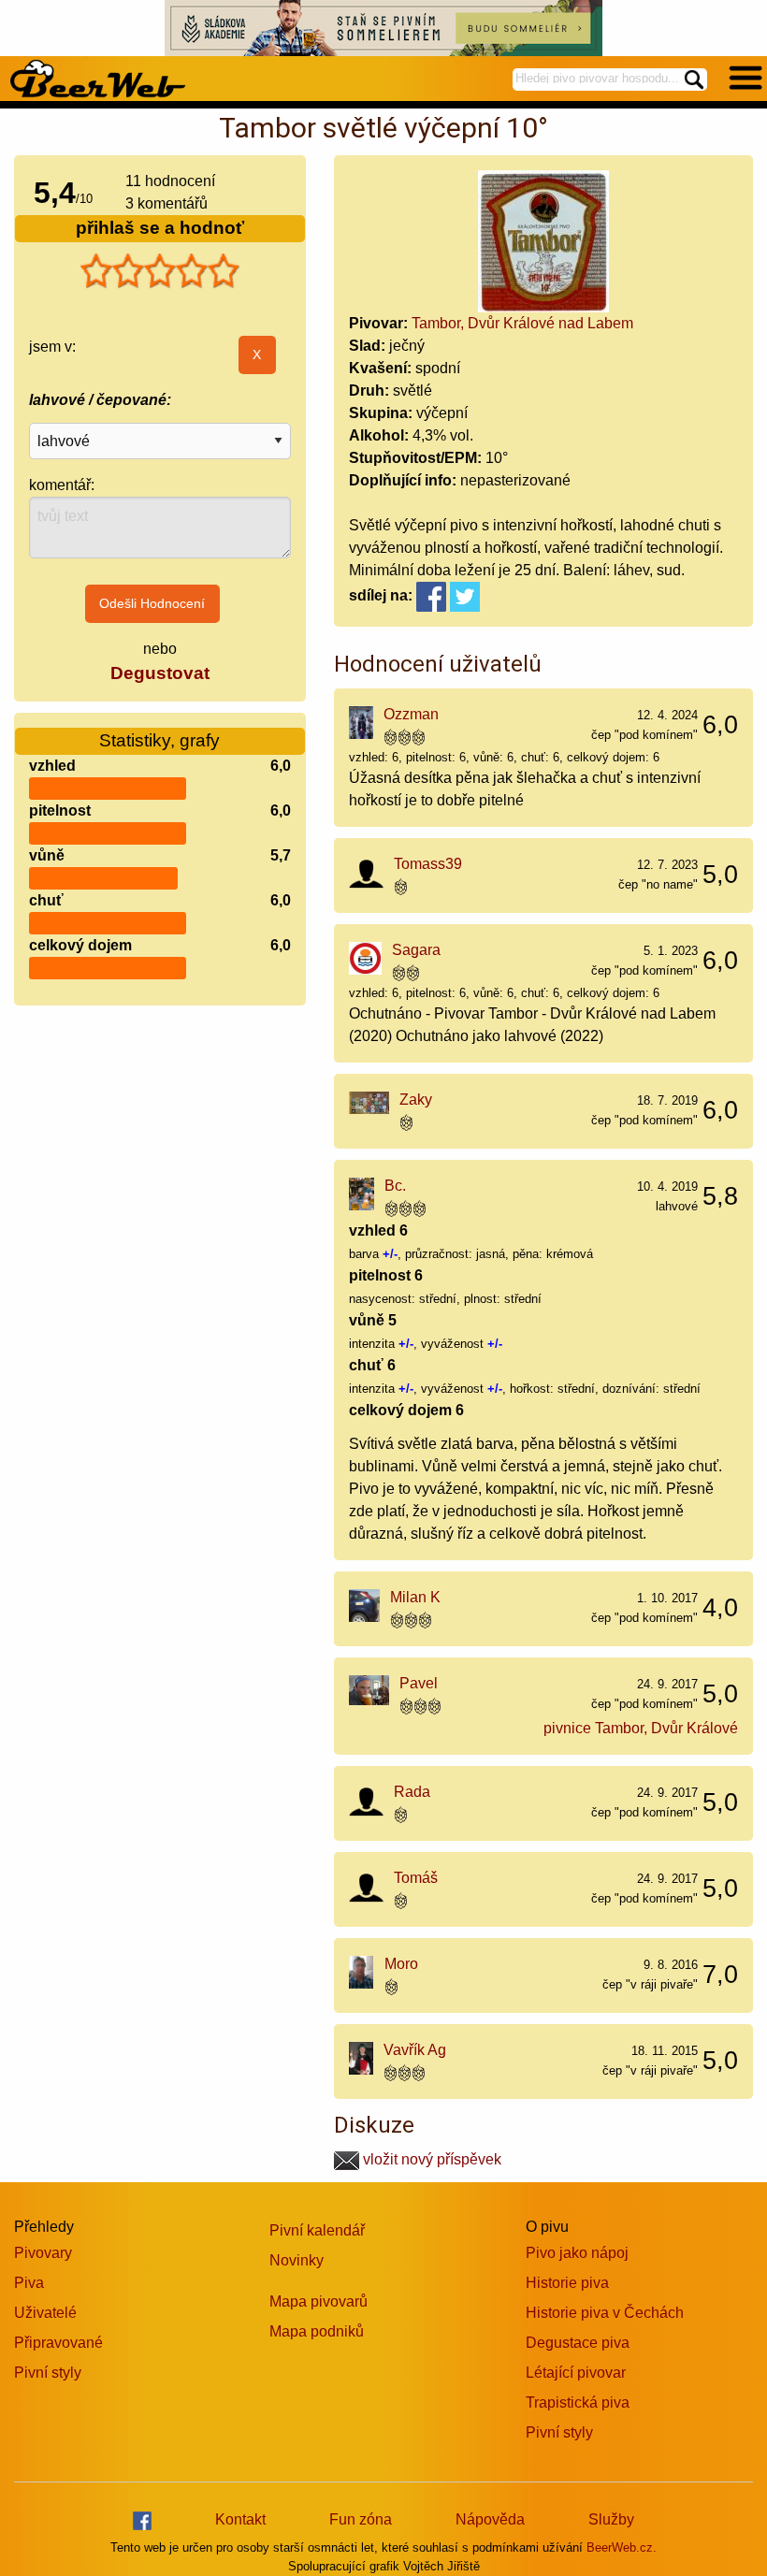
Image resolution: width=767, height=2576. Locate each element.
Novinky (297, 2260)
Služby (611, 2519)
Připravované (58, 2343)
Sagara (416, 950)
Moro (401, 1964)
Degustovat (160, 673)
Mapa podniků (317, 2331)
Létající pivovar (576, 2373)
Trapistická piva (578, 2402)
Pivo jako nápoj (577, 2253)
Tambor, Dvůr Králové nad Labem (522, 323)
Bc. (395, 1186)
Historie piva (567, 2283)
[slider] (160, 271)
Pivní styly (48, 2373)
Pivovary (43, 2253)
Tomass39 (428, 864)
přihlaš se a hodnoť (160, 228)
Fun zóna (361, 2519)
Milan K (415, 1597)
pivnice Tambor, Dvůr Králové (641, 1728)
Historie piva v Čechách (605, 2313)
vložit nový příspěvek (430, 2159)
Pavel (419, 1683)
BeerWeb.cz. (622, 2547)
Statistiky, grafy (159, 740)
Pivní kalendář (317, 2230)
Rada (412, 1792)
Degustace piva (578, 2343)
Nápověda (490, 2519)
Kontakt (240, 2519)
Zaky (416, 1100)
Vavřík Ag (415, 2050)
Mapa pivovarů (318, 2301)
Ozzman (411, 714)
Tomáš (416, 1878)
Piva (29, 2283)
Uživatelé (45, 2313)
